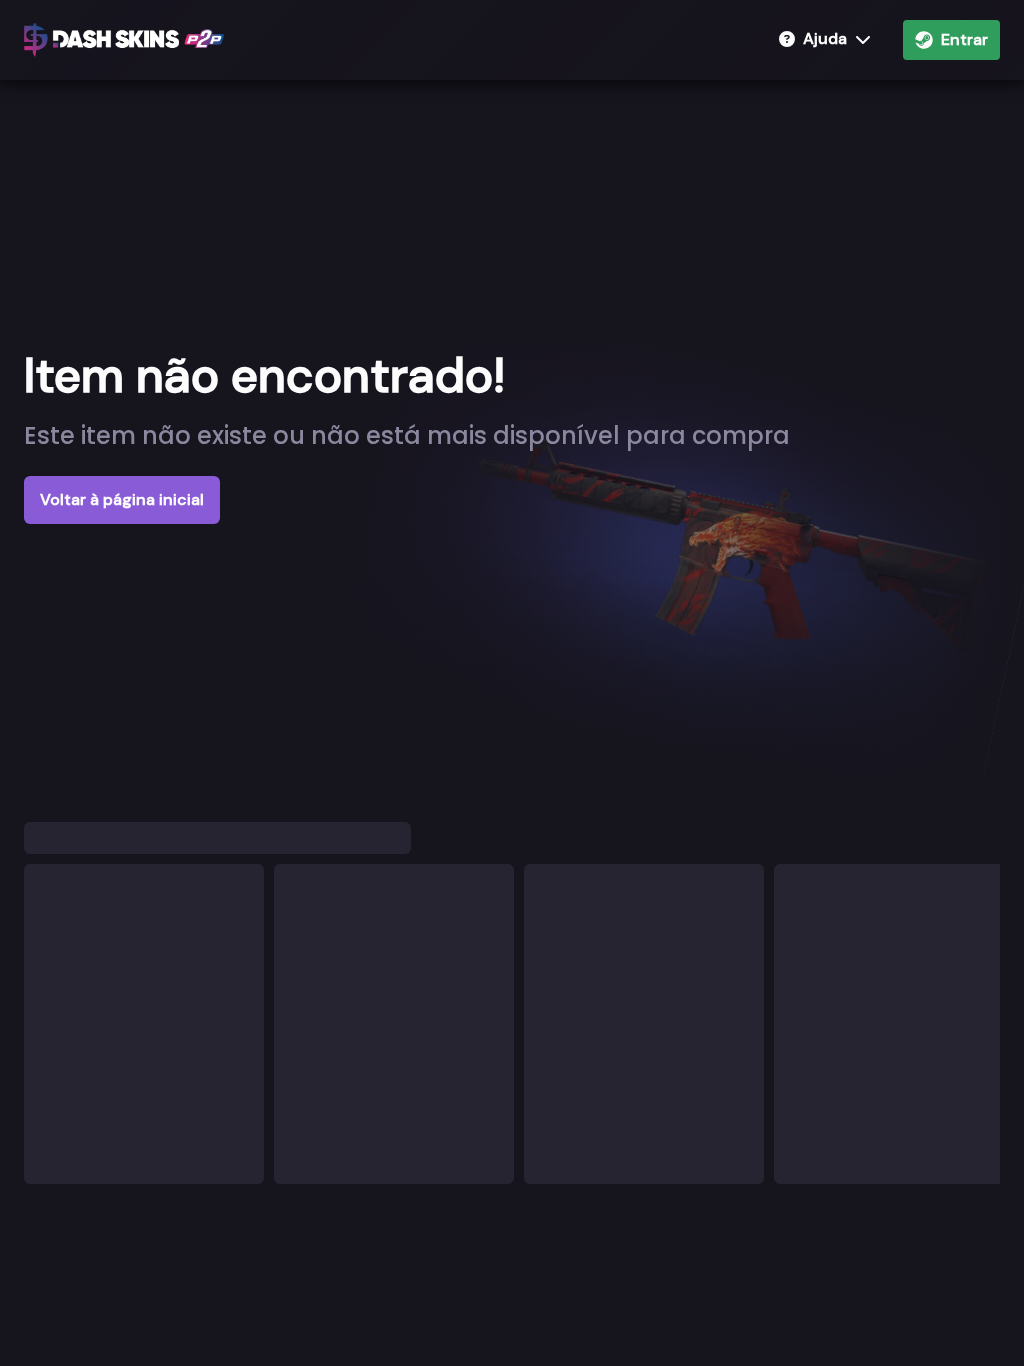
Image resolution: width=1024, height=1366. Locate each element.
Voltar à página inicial (122, 499)
